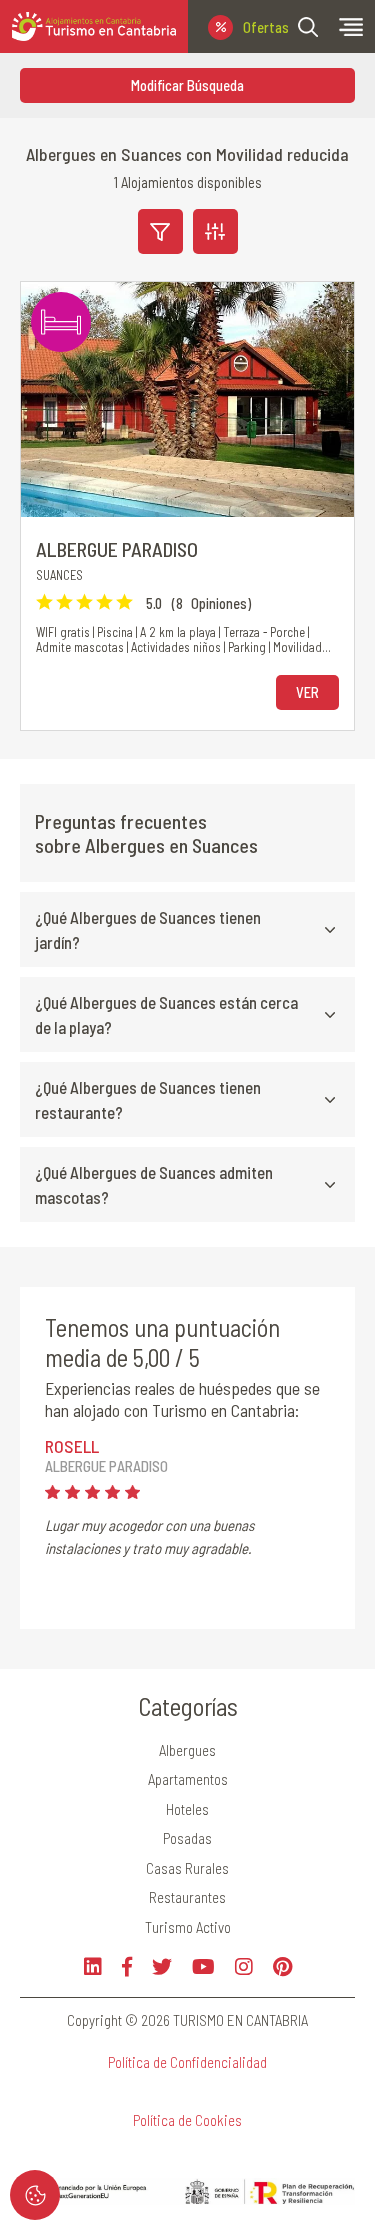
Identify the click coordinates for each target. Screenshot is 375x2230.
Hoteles (187, 1809)
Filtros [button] (160, 231)
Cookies (35, 2195)
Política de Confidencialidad (187, 2062)
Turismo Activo (188, 1927)
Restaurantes (187, 1897)
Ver (307, 692)
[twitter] (162, 1966)
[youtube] (203, 1966)
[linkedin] (93, 1966)
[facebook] (127, 1966)
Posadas (187, 1838)
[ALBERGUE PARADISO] (187, 399)
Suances (59, 575)
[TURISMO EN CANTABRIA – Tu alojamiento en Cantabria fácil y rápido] (94, 26)
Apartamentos (188, 1779)
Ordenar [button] (215, 231)
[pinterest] (282, 1966)
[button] (308, 27)
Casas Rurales (187, 1868)
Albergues (187, 1750)
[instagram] (244, 1966)
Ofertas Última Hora (265, 27)
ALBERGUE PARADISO (117, 549)
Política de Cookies (187, 2120)
